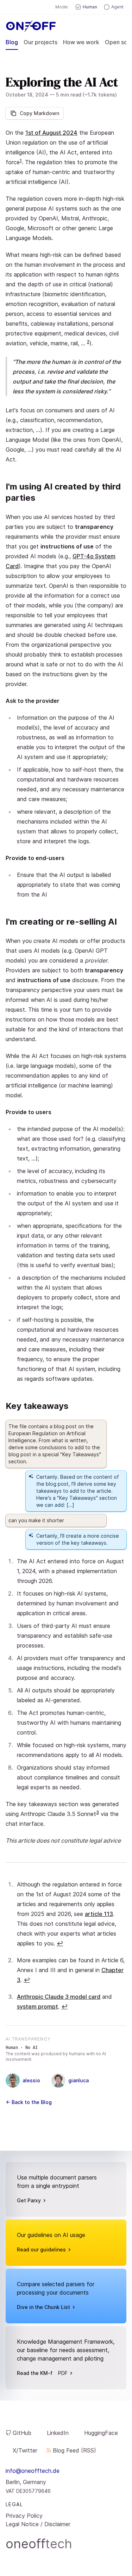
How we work (81, 42)
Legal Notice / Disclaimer (38, 2524)
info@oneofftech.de (33, 2471)
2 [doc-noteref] (88, 342)
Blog (12, 42)
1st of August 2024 (51, 133)
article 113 (99, 1914)
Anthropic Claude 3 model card (59, 1997)
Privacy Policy (24, 2516)
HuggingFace (101, 2433)
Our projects (40, 42)
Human (90, 7)
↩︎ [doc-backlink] (60, 1943)
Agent (117, 7)
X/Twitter (25, 2450)
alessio (31, 2080)
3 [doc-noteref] (98, 1812)
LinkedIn (58, 2433)
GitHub (22, 2433)
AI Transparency (28, 2039)
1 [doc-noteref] (21, 161)
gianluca (78, 2080)
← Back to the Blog (29, 2102)
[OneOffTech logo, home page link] (28, 26)
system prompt (37, 2006)
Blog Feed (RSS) (74, 2450)
